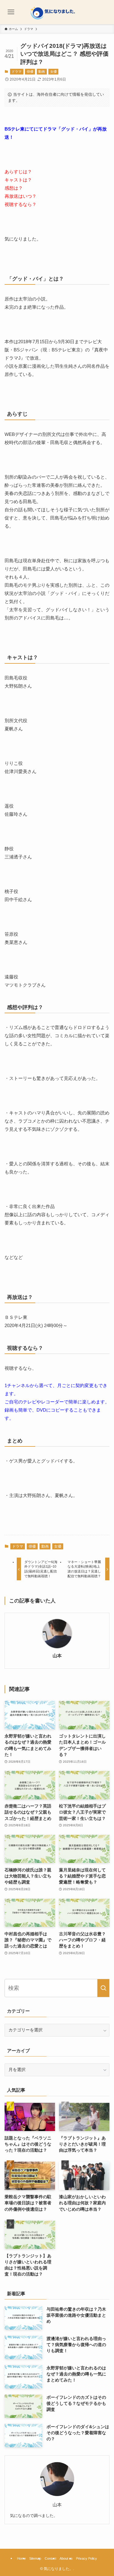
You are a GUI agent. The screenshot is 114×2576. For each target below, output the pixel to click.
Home (21, 2558)
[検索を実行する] (103, 1988)
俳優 (30, 71)
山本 (57, 1656)
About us (66, 2558)
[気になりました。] (57, 12)
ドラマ (17, 71)
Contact (50, 2558)
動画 (42, 71)
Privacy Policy (86, 2558)
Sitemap (35, 2558)
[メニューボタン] (11, 12)
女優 (54, 71)
